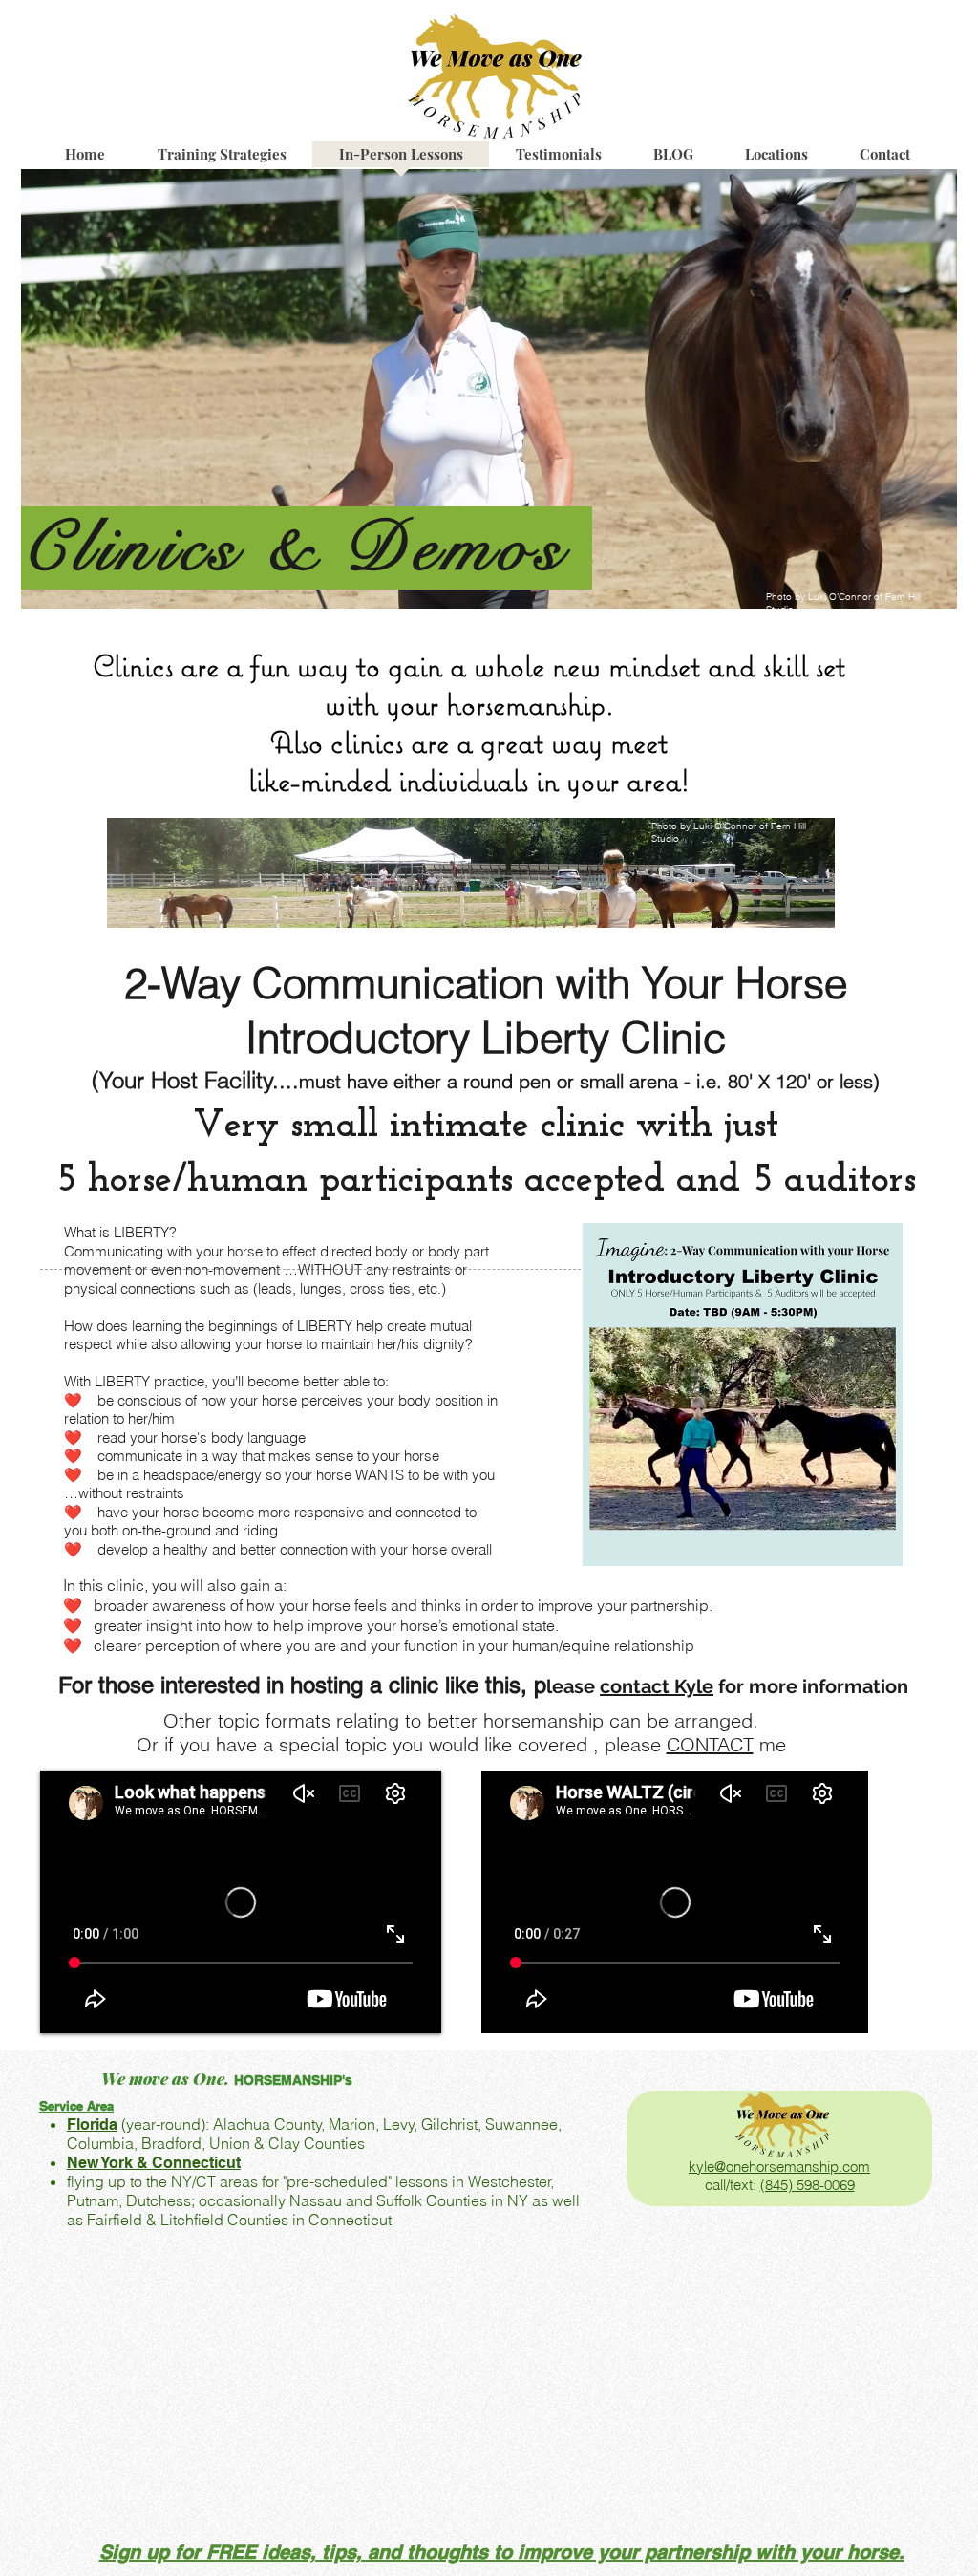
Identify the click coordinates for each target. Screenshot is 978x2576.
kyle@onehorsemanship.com (779, 2167)
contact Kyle (657, 1686)
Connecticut (196, 2163)
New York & (109, 2163)
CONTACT (710, 1744)
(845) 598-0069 (808, 2185)
